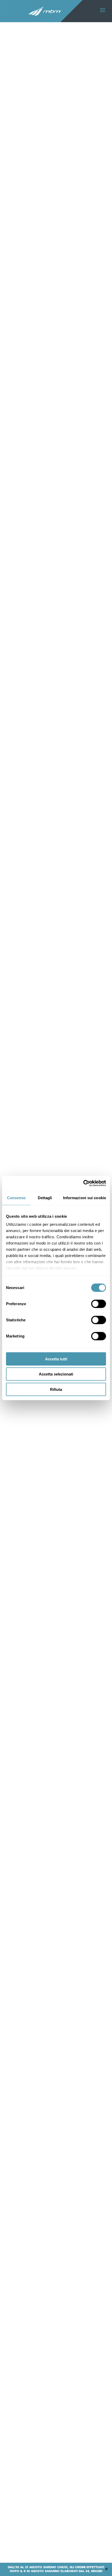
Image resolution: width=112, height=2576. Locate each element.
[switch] (99, 1304)
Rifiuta (56, 1389)
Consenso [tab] (16, 1198)
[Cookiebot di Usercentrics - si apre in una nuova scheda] (83, 1183)
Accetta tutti (56, 1359)
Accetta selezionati (56, 1374)
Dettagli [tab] (45, 1198)
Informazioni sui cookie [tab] (85, 1198)
